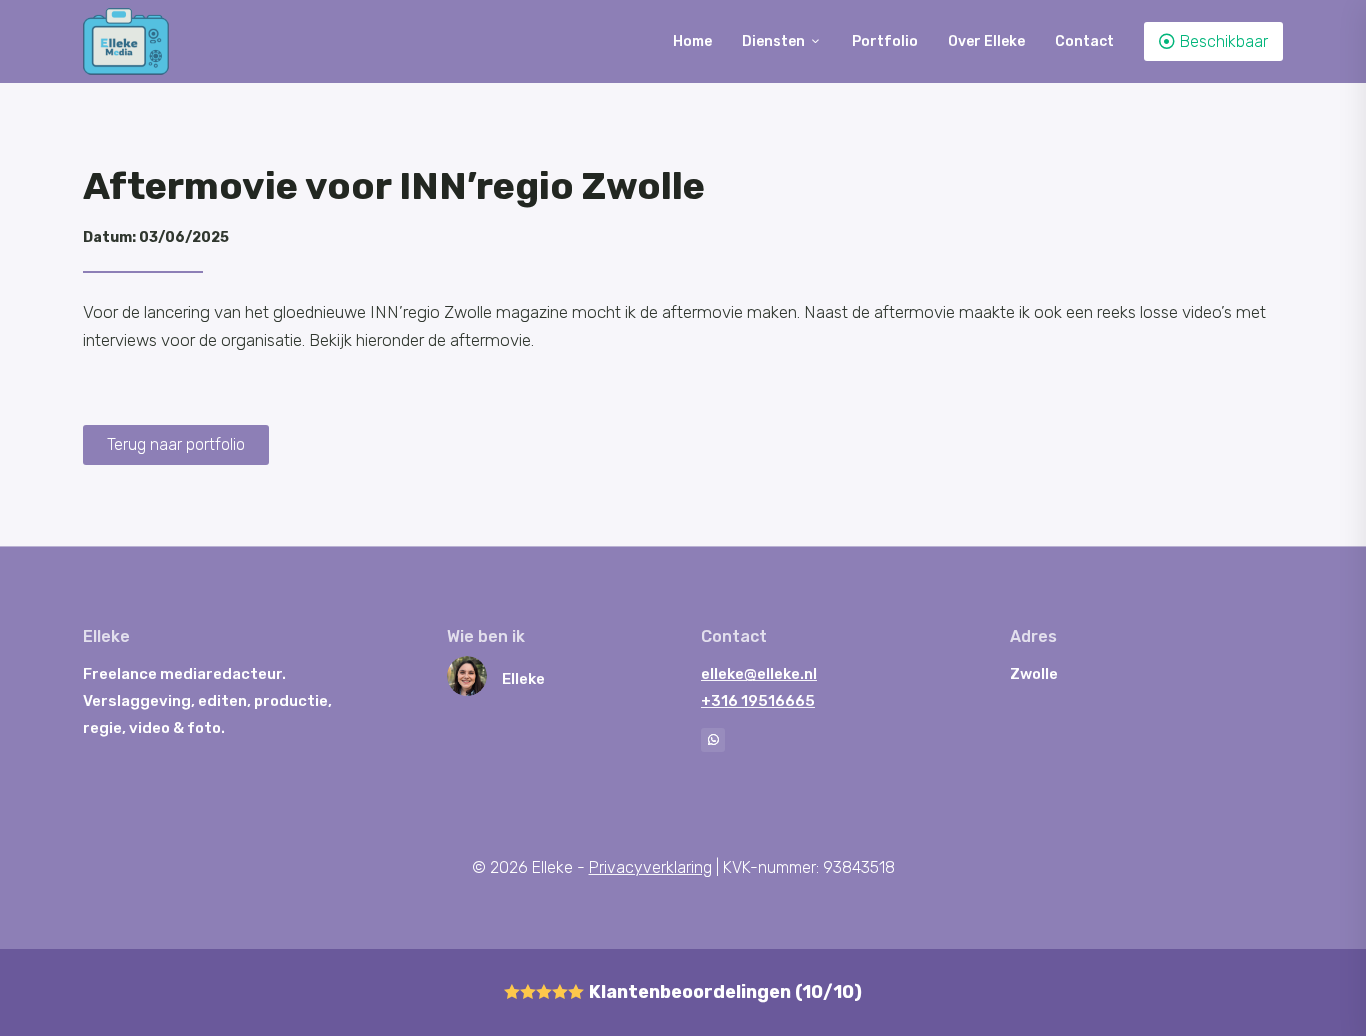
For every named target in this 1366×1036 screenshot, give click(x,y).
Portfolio (885, 41)
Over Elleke (986, 41)
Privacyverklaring (650, 867)
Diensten (782, 41)
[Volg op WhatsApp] (713, 740)
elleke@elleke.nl (759, 674)
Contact (1084, 41)
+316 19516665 (758, 701)
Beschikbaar (1213, 41)
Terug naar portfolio (176, 444)
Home (692, 41)
